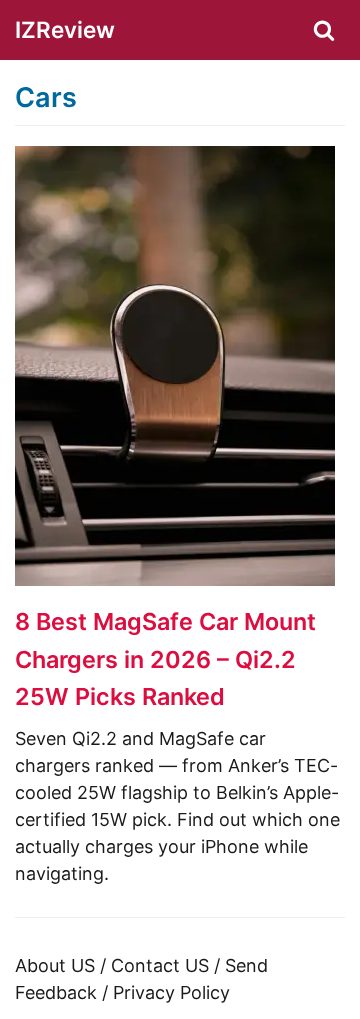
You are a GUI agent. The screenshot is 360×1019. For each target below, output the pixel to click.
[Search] (324, 30)
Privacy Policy (171, 992)
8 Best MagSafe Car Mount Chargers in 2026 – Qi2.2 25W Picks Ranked (165, 659)
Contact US (160, 965)
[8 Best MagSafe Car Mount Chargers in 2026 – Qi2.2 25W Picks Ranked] (175, 579)
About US (55, 965)
